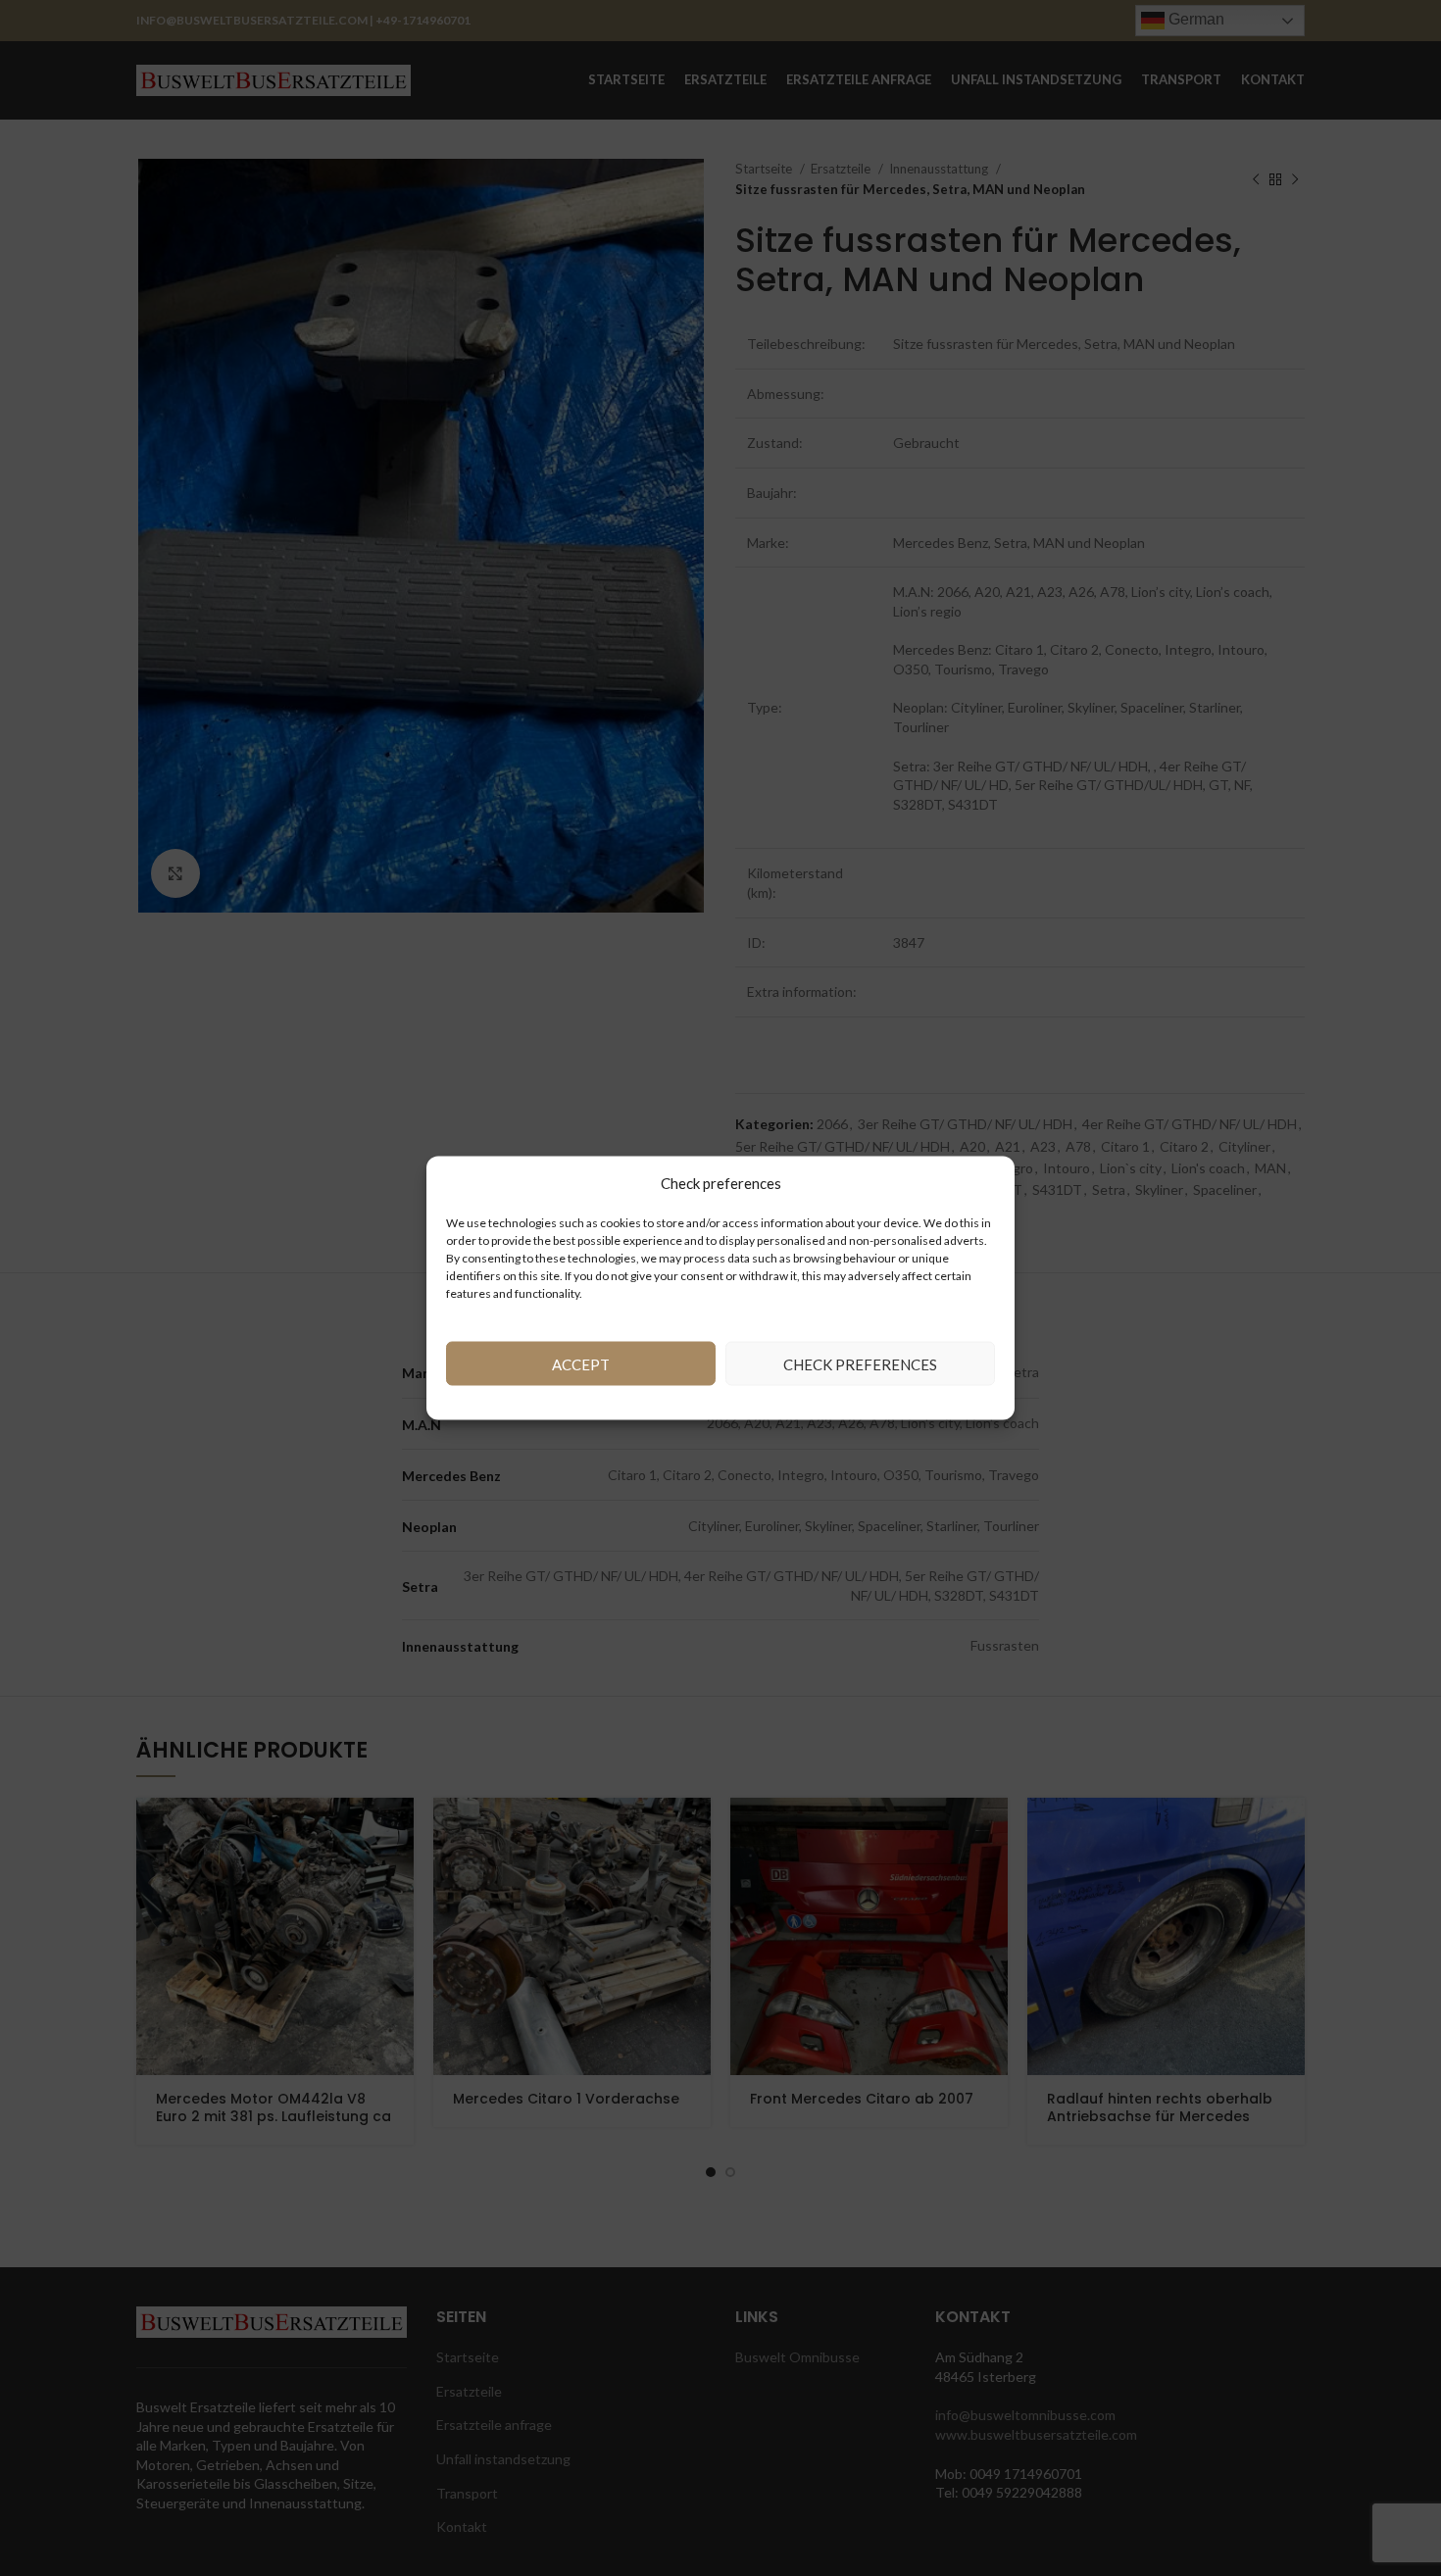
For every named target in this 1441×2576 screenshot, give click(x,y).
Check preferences (860, 1363)
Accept (581, 1363)
